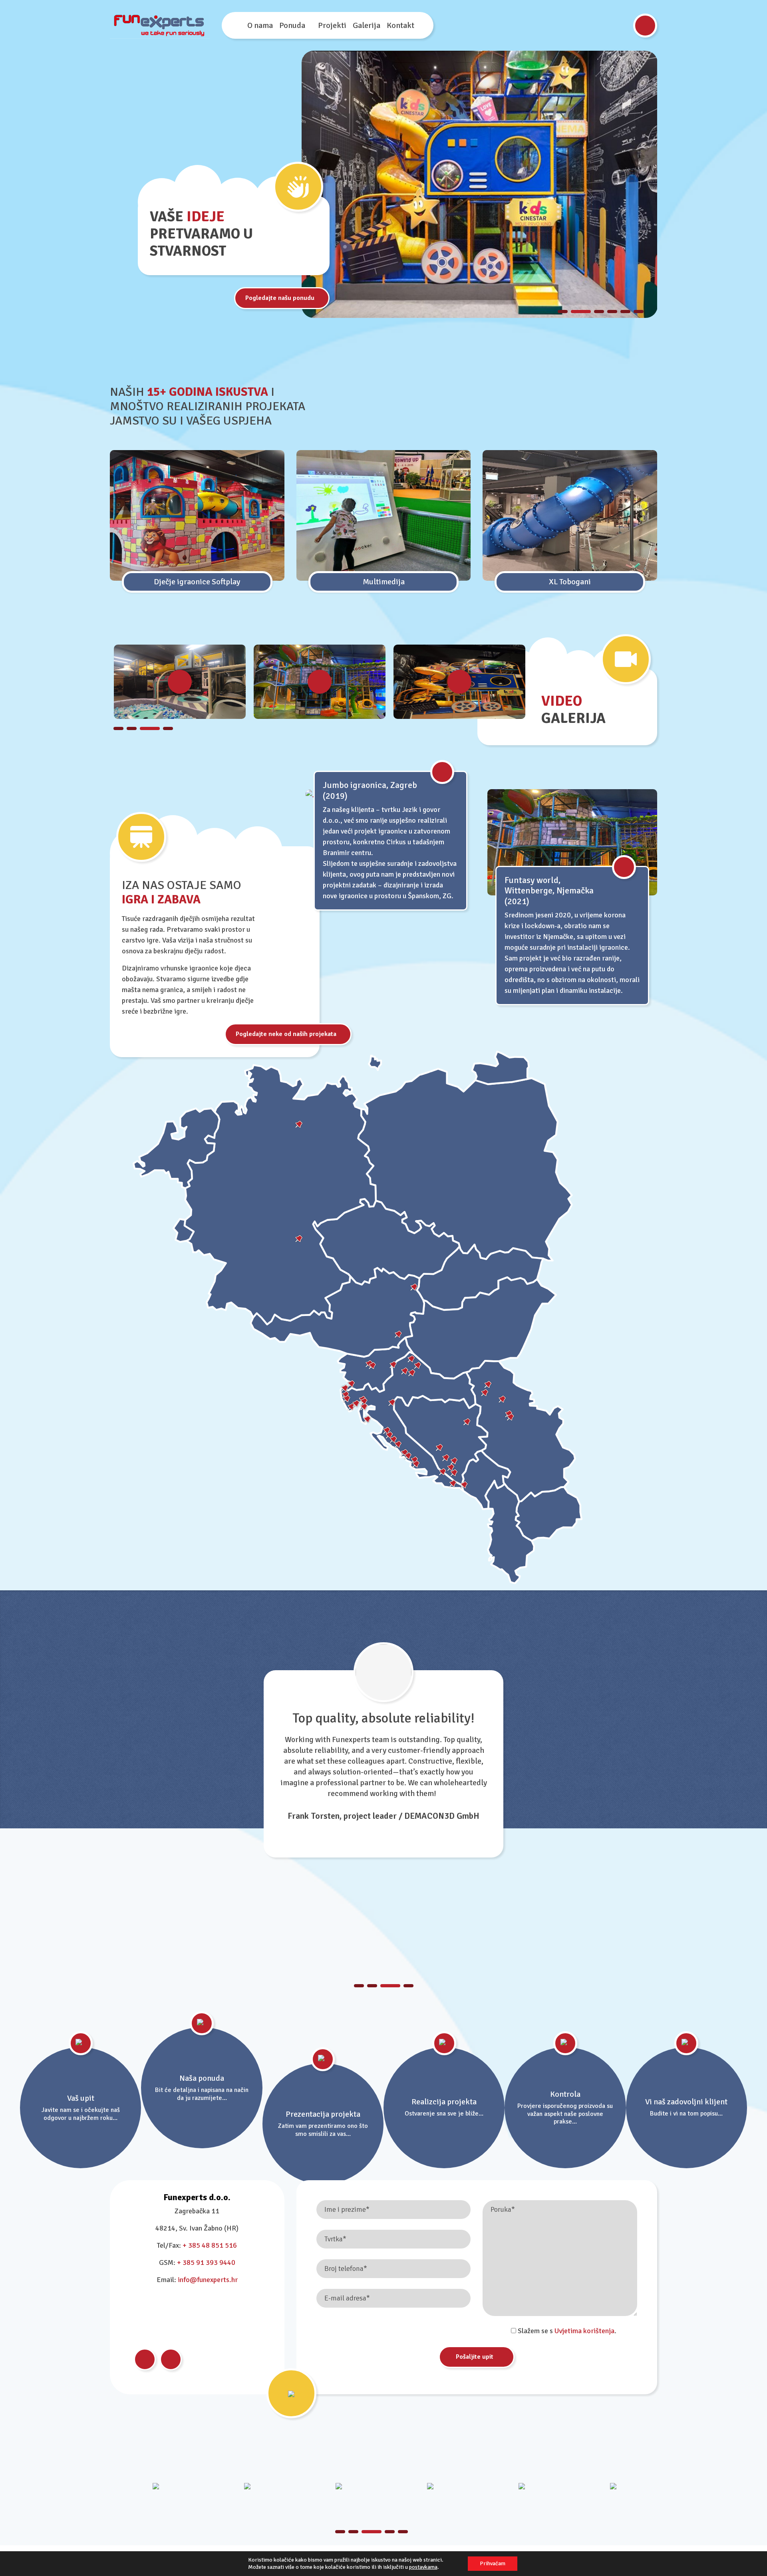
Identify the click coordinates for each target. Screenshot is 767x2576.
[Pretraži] (645, 26)
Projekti (332, 25)
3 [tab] (594, 312)
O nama (260, 25)
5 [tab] (625, 312)
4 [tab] (612, 312)
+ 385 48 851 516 (210, 2245)
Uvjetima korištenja (584, 2331)
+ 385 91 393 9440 (206, 2262)
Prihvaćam (493, 2563)
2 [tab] (576, 312)
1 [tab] (563, 312)
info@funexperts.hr (208, 2280)
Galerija (367, 25)
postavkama (423, 2567)
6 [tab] (639, 312)
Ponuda (292, 25)
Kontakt (400, 25)
